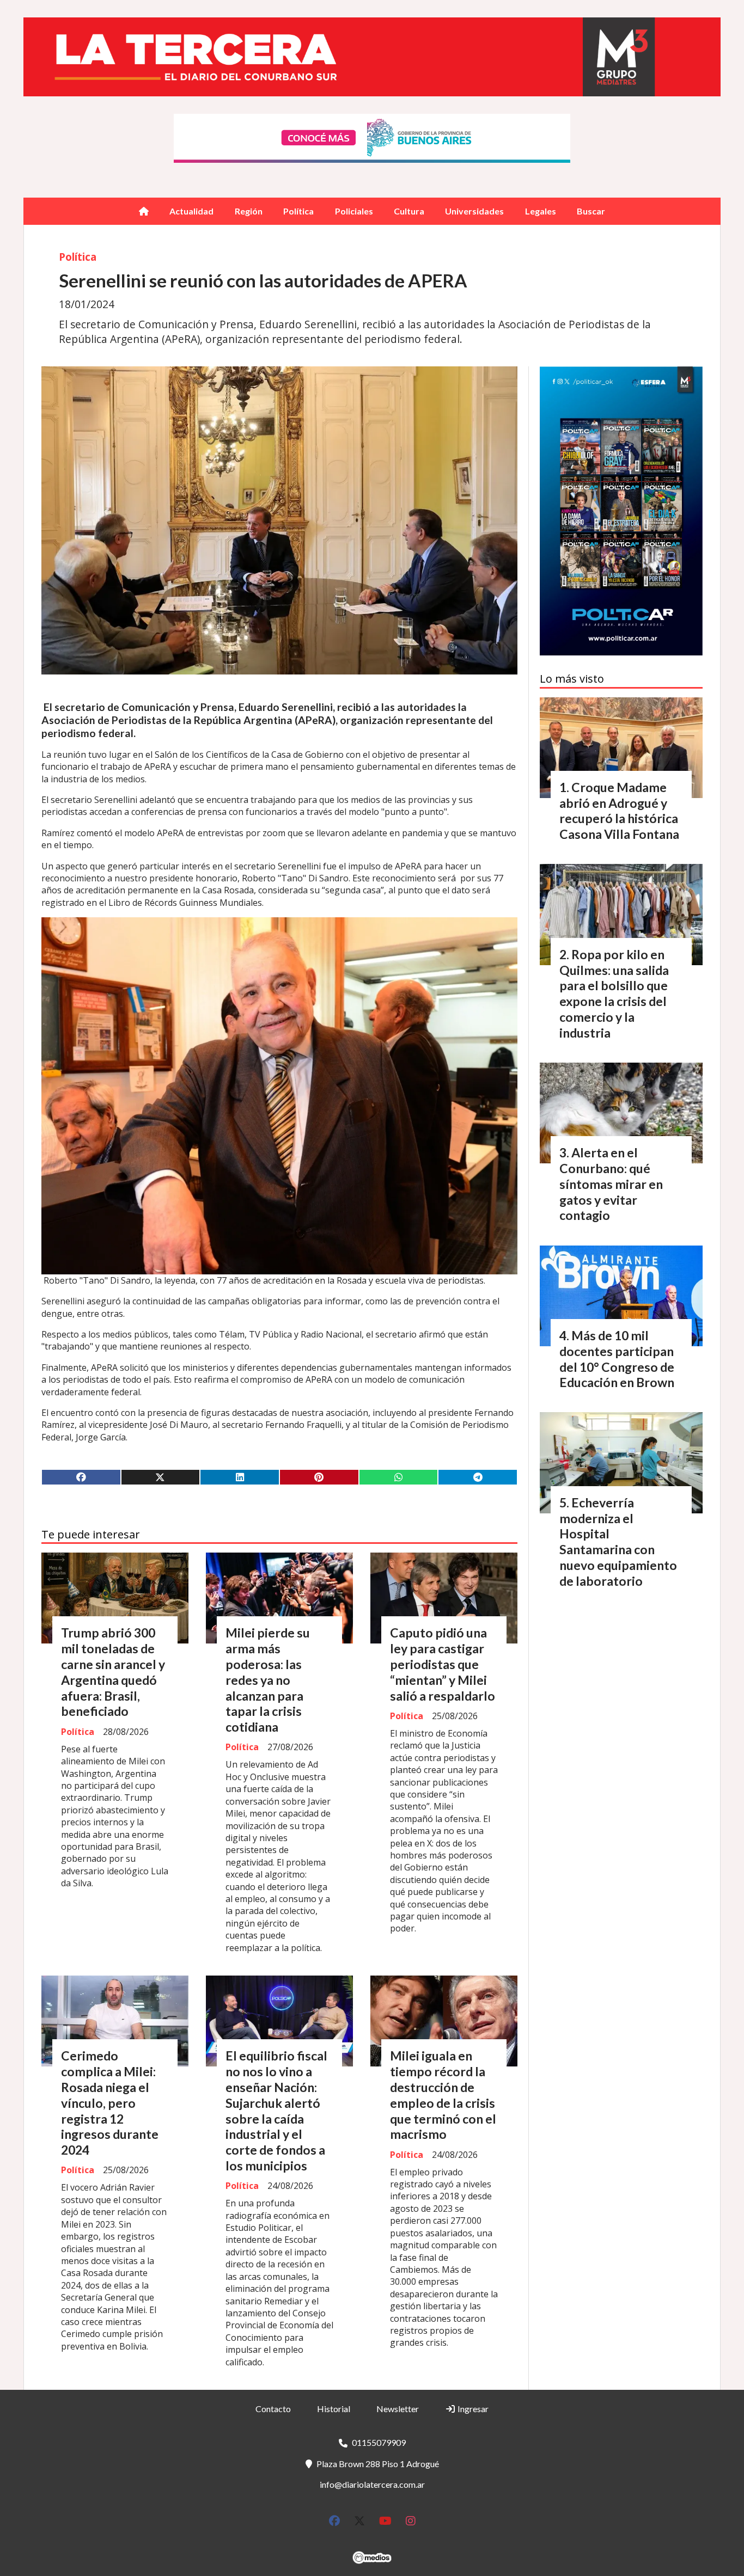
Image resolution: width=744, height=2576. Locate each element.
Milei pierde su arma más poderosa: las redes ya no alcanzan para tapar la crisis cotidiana (268, 1680)
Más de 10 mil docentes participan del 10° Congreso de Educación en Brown (617, 1359)
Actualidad (191, 211)
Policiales (354, 211)
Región (249, 211)
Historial (334, 2409)
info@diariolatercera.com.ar (372, 2484)
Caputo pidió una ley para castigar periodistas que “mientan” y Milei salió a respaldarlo (443, 1664)
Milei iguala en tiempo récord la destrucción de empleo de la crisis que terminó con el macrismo (443, 2095)
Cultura (409, 211)
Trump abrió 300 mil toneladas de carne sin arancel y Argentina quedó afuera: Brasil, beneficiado (113, 1672)
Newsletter (398, 2409)
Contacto (273, 2409)
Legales (541, 211)
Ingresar (472, 2409)
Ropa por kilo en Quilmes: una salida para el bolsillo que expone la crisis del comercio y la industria (614, 993)
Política (298, 211)
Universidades (474, 211)
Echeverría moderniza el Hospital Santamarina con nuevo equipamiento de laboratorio (618, 1542)
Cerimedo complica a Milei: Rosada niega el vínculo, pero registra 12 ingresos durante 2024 (110, 2103)
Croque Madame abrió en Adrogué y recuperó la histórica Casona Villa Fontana (619, 811)
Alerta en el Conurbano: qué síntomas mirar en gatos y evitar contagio (611, 1184)
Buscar (591, 211)
